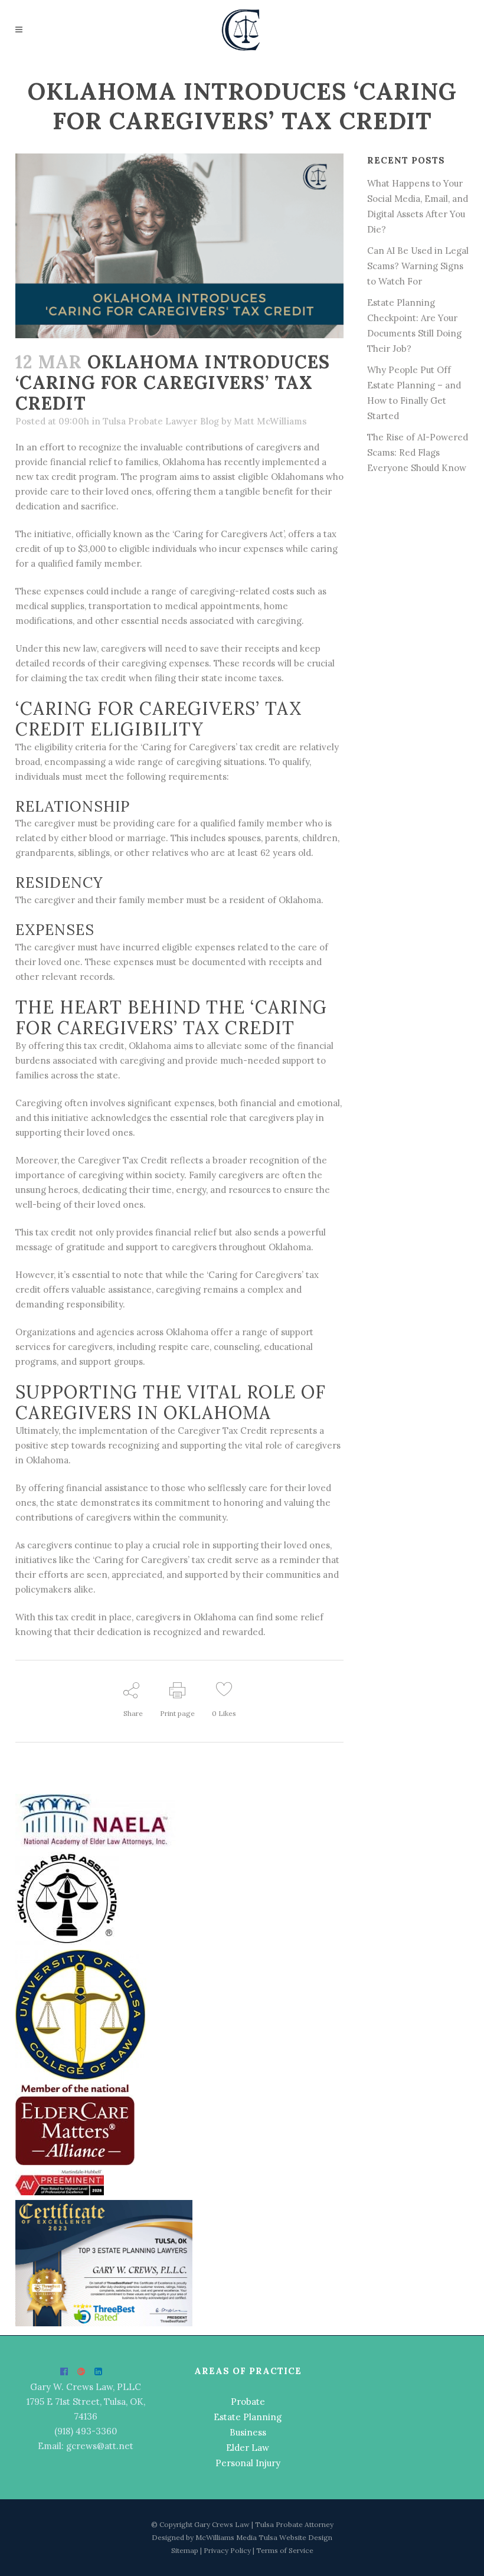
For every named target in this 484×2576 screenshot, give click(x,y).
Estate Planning (248, 2417)
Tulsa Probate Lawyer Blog (161, 421)
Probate (248, 2402)
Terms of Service (285, 2550)
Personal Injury (248, 2463)
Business (248, 2432)
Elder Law (248, 2448)
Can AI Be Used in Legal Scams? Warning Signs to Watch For (418, 266)
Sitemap (186, 2550)
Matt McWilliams (270, 421)
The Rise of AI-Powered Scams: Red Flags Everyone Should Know (418, 452)
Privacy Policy (228, 2550)
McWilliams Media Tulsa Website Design (264, 2537)
